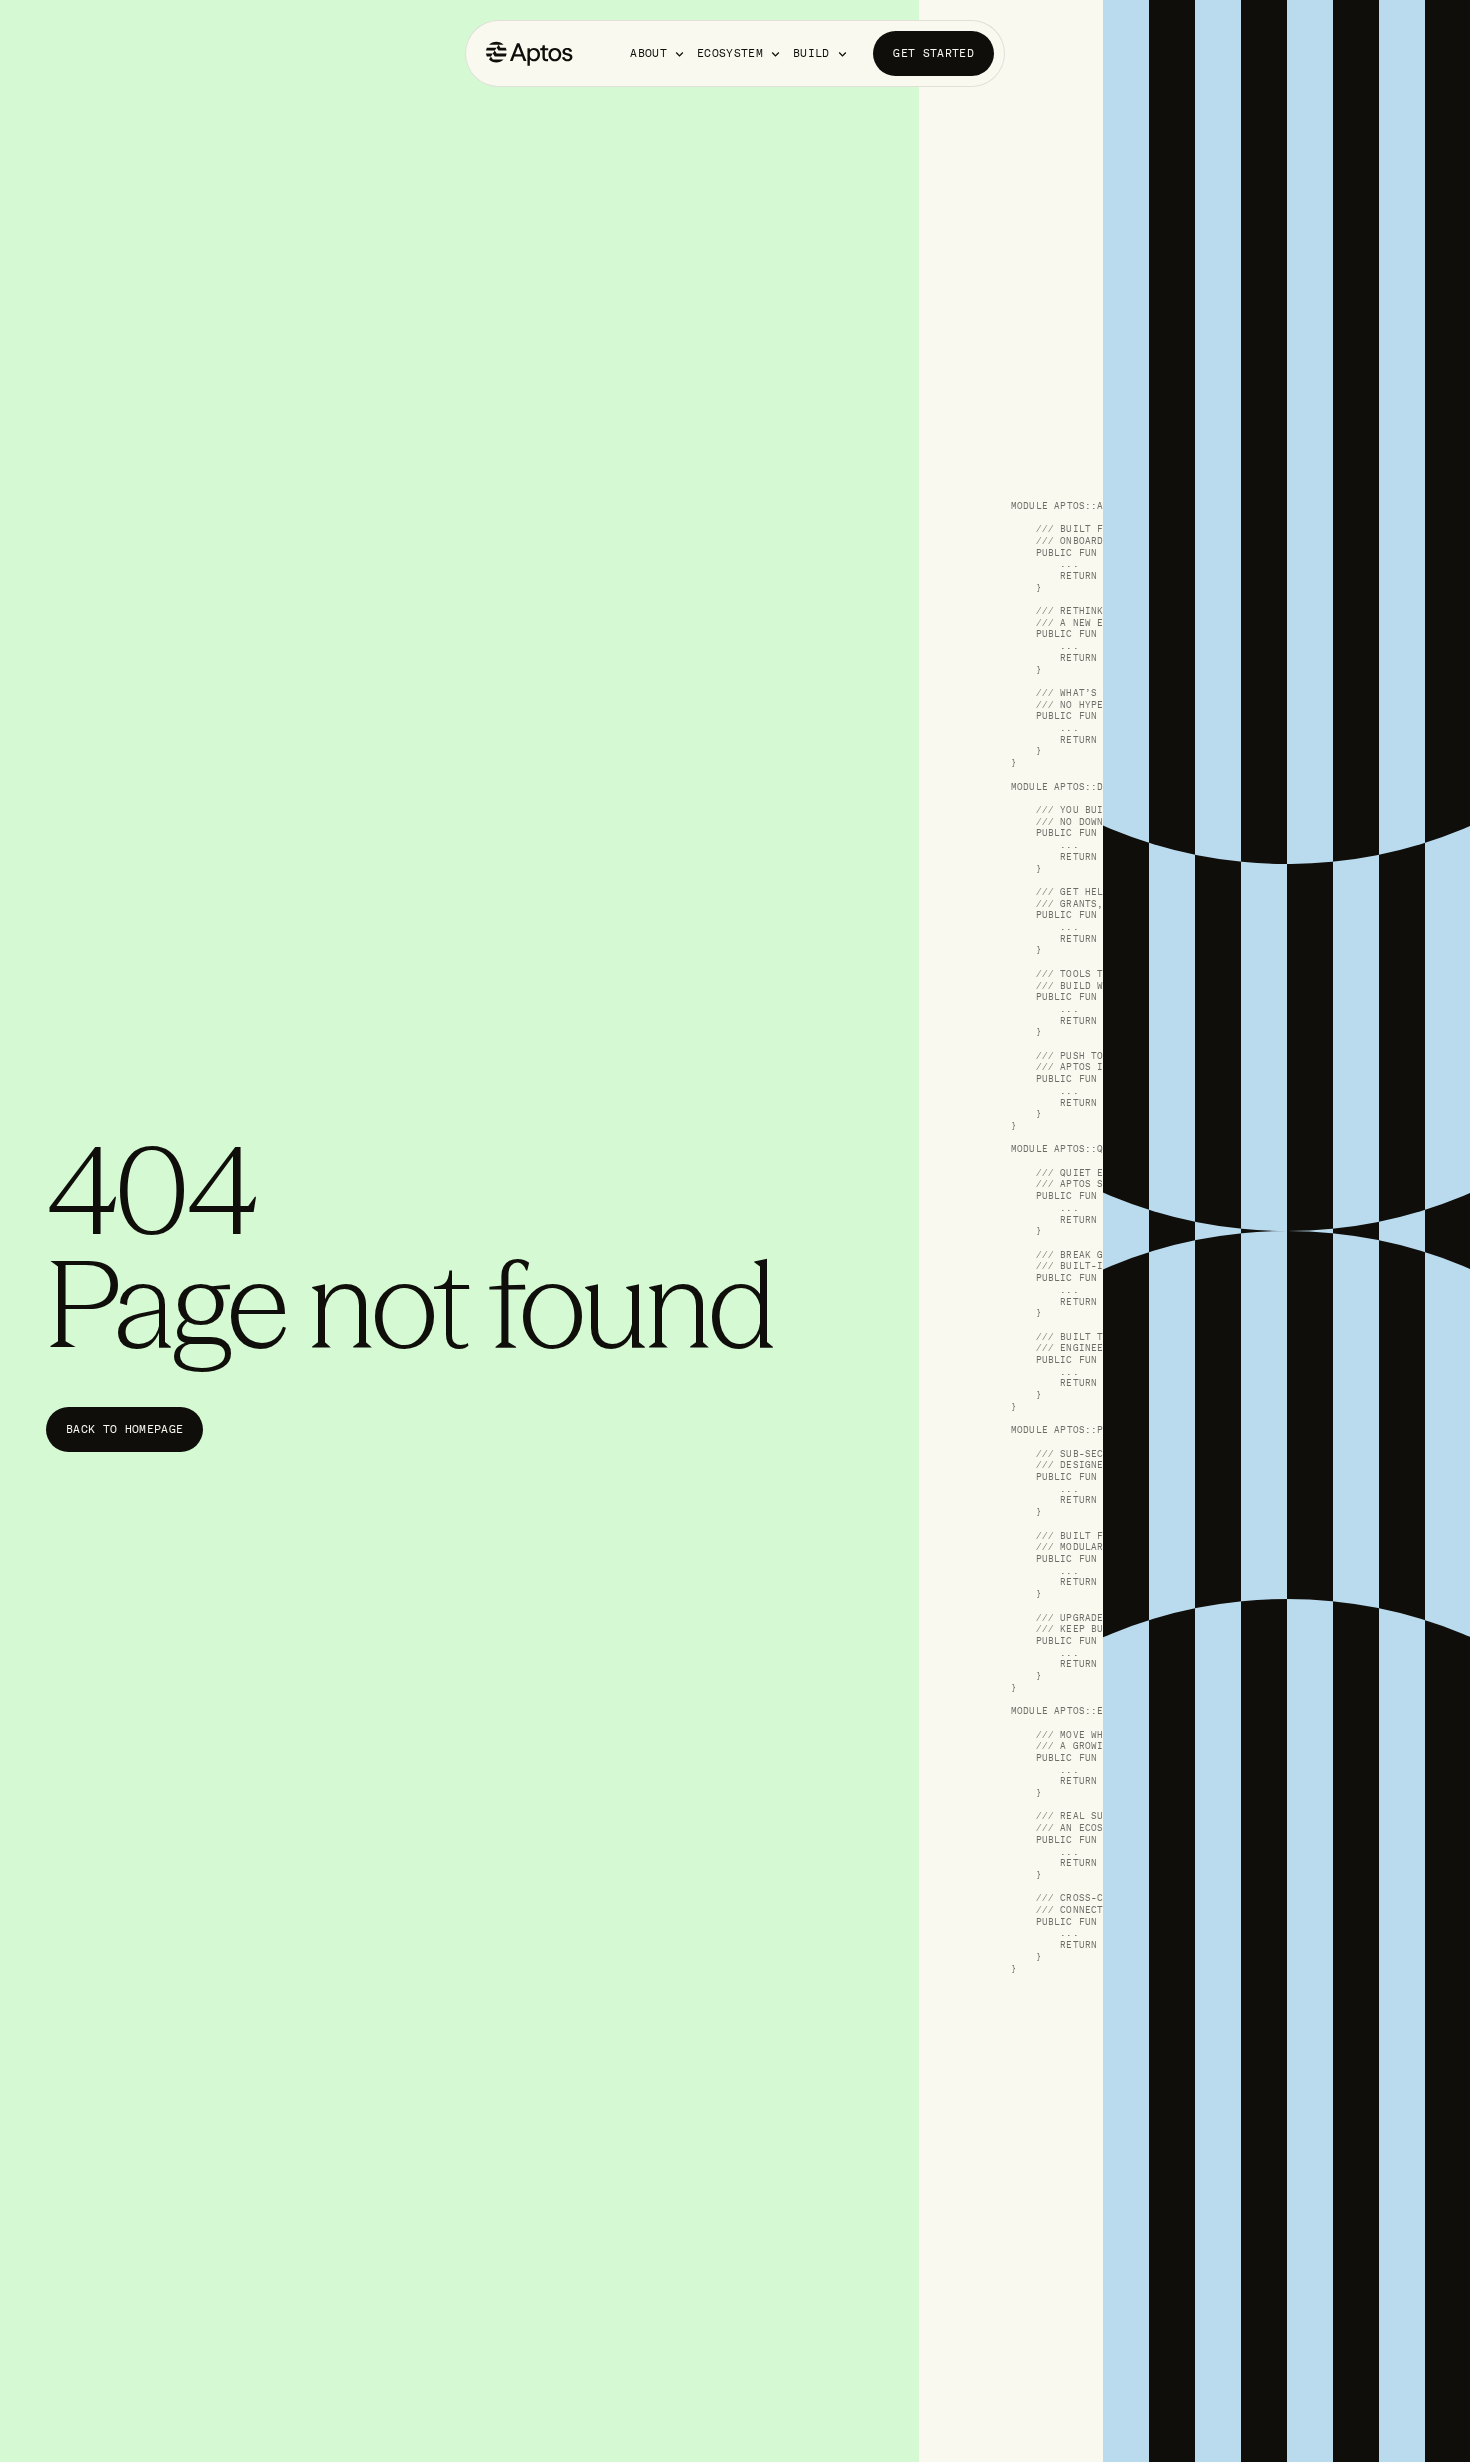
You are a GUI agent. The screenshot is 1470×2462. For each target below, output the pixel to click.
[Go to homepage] (529, 53)
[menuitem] (658, 53)
